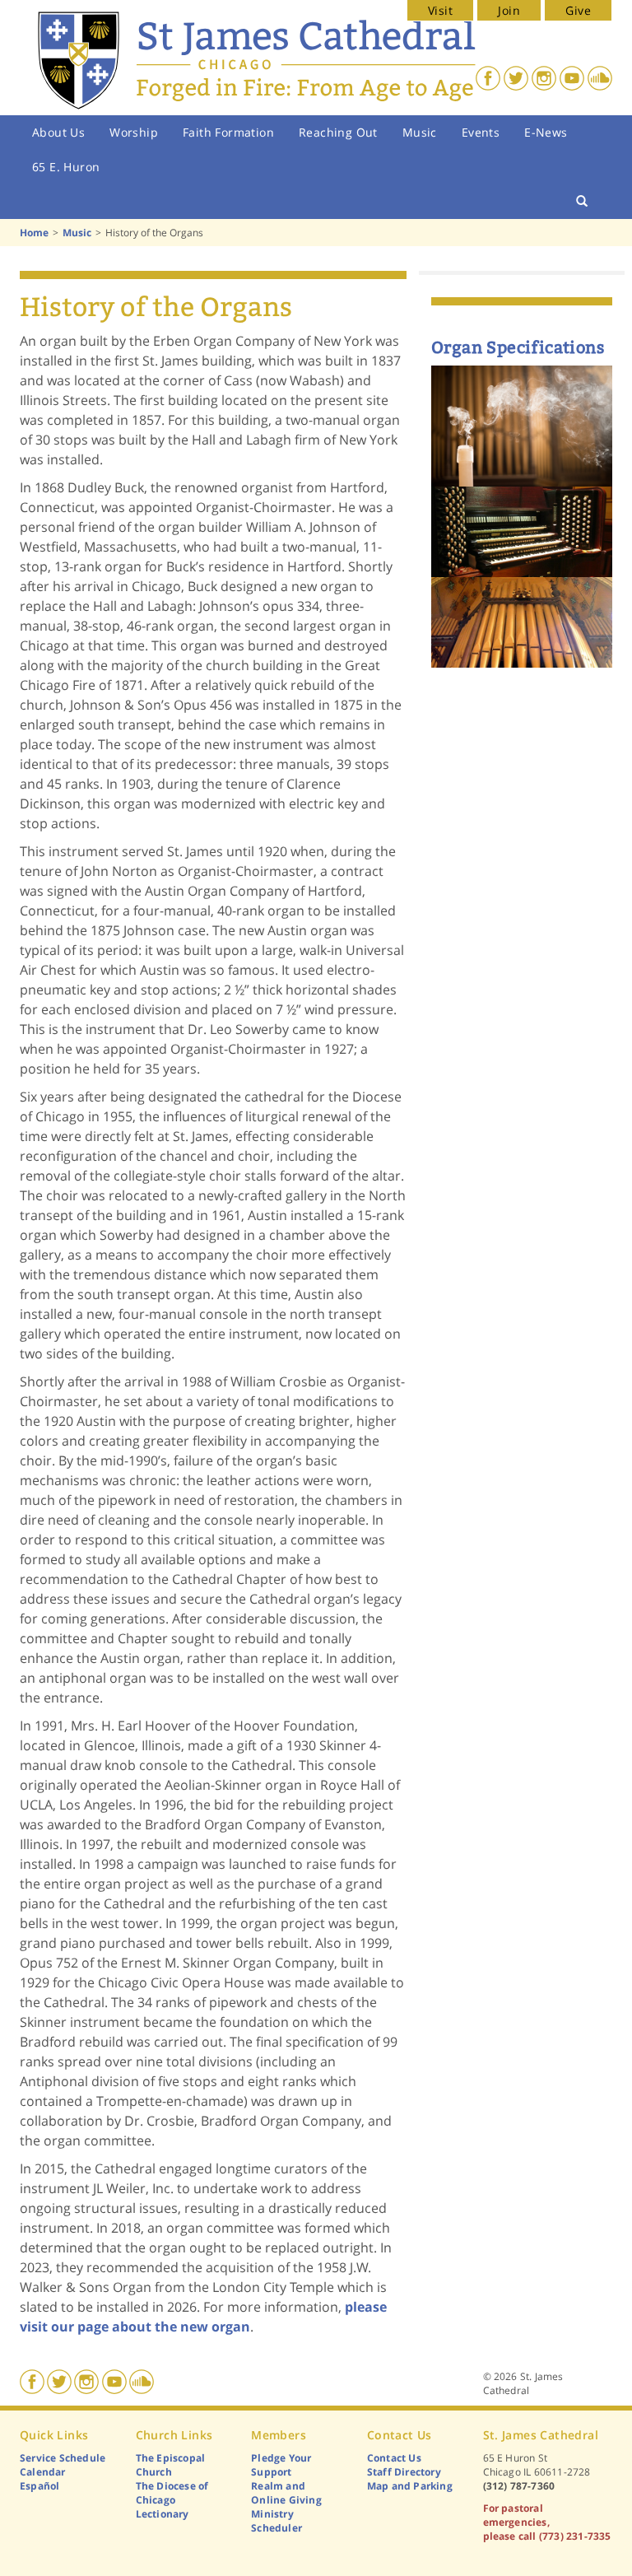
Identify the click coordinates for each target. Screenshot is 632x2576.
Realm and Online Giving (286, 2493)
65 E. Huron (66, 167)
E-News (546, 132)
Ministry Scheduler (276, 2521)
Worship (134, 132)
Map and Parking (410, 2486)
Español (39, 2486)
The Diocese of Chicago (172, 2493)
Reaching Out (338, 132)
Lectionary (163, 2514)
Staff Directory (404, 2472)
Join (509, 10)
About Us (58, 132)
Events (481, 132)
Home (34, 233)
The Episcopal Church (171, 2465)
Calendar (43, 2472)
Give (578, 10)
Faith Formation (228, 132)
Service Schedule (63, 2458)
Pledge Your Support (281, 2465)
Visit (440, 10)
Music (420, 132)
